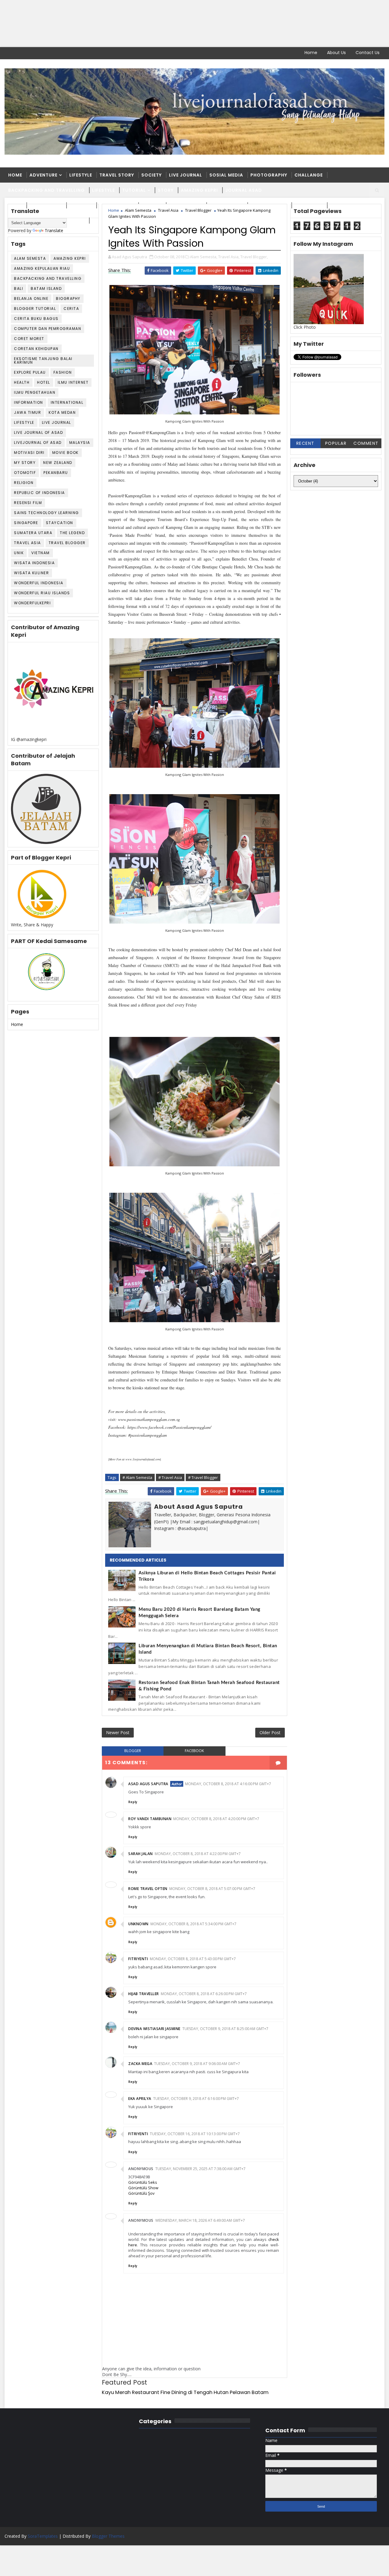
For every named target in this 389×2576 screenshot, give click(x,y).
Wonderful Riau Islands (42, 593)
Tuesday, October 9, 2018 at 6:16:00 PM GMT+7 (196, 2099)
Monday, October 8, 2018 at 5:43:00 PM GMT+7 (193, 1959)
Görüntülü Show (143, 2188)
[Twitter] (20, 53)
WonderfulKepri (32, 603)
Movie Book (65, 453)
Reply (133, 1802)
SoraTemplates (43, 2536)
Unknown (138, 1924)
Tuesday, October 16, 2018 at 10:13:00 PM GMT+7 (195, 2134)
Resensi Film (28, 503)
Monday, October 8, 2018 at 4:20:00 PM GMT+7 (216, 1819)
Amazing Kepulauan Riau (42, 268)
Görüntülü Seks (143, 2182)
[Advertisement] (182, 24)
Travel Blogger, (254, 257)
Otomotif (25, 473)
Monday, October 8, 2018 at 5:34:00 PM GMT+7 (193, 1924)
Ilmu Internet (73, 382)
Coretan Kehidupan (36, 349)
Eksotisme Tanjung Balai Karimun (43, 360)
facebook (194, 1751)
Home (311, 53)
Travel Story (117, 175)
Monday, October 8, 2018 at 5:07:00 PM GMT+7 (212, 1889)
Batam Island (46, 288)
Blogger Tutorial (35, 309)
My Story (25, 463)
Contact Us (368, 53)
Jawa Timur (28, 412)
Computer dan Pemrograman (48, 329)
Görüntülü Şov (141, 2193)
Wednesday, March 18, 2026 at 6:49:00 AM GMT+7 (200, 2220)
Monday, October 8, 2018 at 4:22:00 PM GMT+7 (198, 1854)
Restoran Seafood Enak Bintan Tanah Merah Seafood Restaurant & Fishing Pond (209, 1686)
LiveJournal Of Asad (38, 442)
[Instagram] (30, 53)
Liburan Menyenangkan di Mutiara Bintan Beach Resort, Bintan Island (208, 1649)
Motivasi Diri (29, 453)
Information (29, 402)
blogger (133, 1751)
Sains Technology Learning (46, 513)
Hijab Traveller (144, 1994)
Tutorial (134, 190)
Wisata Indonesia (34, 563)
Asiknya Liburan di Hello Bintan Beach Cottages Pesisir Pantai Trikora (207, 1576)
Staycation (60, 523)
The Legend (72, 533)
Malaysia (80, 442)
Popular (336, 443)
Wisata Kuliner (31, 573)
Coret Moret (29, 339)
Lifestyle (81, 175)
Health (22, 382)
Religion (24, 483)
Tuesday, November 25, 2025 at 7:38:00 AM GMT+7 (200, 2169)
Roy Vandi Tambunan (150, 1819)
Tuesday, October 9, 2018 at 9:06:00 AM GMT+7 (197, 2064)
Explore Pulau (30, 372)
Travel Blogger (67, 543)
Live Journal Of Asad (38, 432)
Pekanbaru (56, 473)
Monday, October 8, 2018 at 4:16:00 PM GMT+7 (228, 1784)
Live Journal (186, 175)
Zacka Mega (140, 2064)
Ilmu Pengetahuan (35, 392)
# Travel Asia (170, 1477)
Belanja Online (31, 298)
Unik (19, 553)
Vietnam (41, 553)
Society (151, 175)
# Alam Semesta (137, 1477)
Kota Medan (62, 412)
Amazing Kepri (199, 190)
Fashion (63, 372)
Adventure (43, 175)
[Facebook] (9, 53)
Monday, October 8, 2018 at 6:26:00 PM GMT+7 (204, 1994)
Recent (305, 443)
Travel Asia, (229, 257)
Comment (366, 443)
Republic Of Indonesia (40, 493)
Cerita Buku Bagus (36, 319)
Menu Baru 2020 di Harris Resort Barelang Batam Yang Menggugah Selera (200, 1613)
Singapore (26, 523)
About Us (336, 53)
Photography (269, 175)
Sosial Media (226, 175)
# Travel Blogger (203, 1477)
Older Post (270, 1732)
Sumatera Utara (33, 533)
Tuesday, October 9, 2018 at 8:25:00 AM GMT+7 (225, 2029)
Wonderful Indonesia (39, 583)
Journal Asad (244, 190)
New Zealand (58, 463)
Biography (68, 298)
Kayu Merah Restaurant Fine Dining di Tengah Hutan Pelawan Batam (185, 2392)
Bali (19, 288)
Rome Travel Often (148, 1889)
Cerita (71, 309)
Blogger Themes (108, 2536)
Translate (54, 230)
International (67, 402)
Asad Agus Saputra (148, 1784)
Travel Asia (28, 543)
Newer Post (118, 1732)
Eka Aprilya (140, 2099)
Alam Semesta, (204, 257)
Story (166, 190)
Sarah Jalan (141, 1854)
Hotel (44, 382)
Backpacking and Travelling (46, 190)
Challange (309, 175)
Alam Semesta (30, 258)
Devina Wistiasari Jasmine (154, 2029)
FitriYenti (138, 1959)
